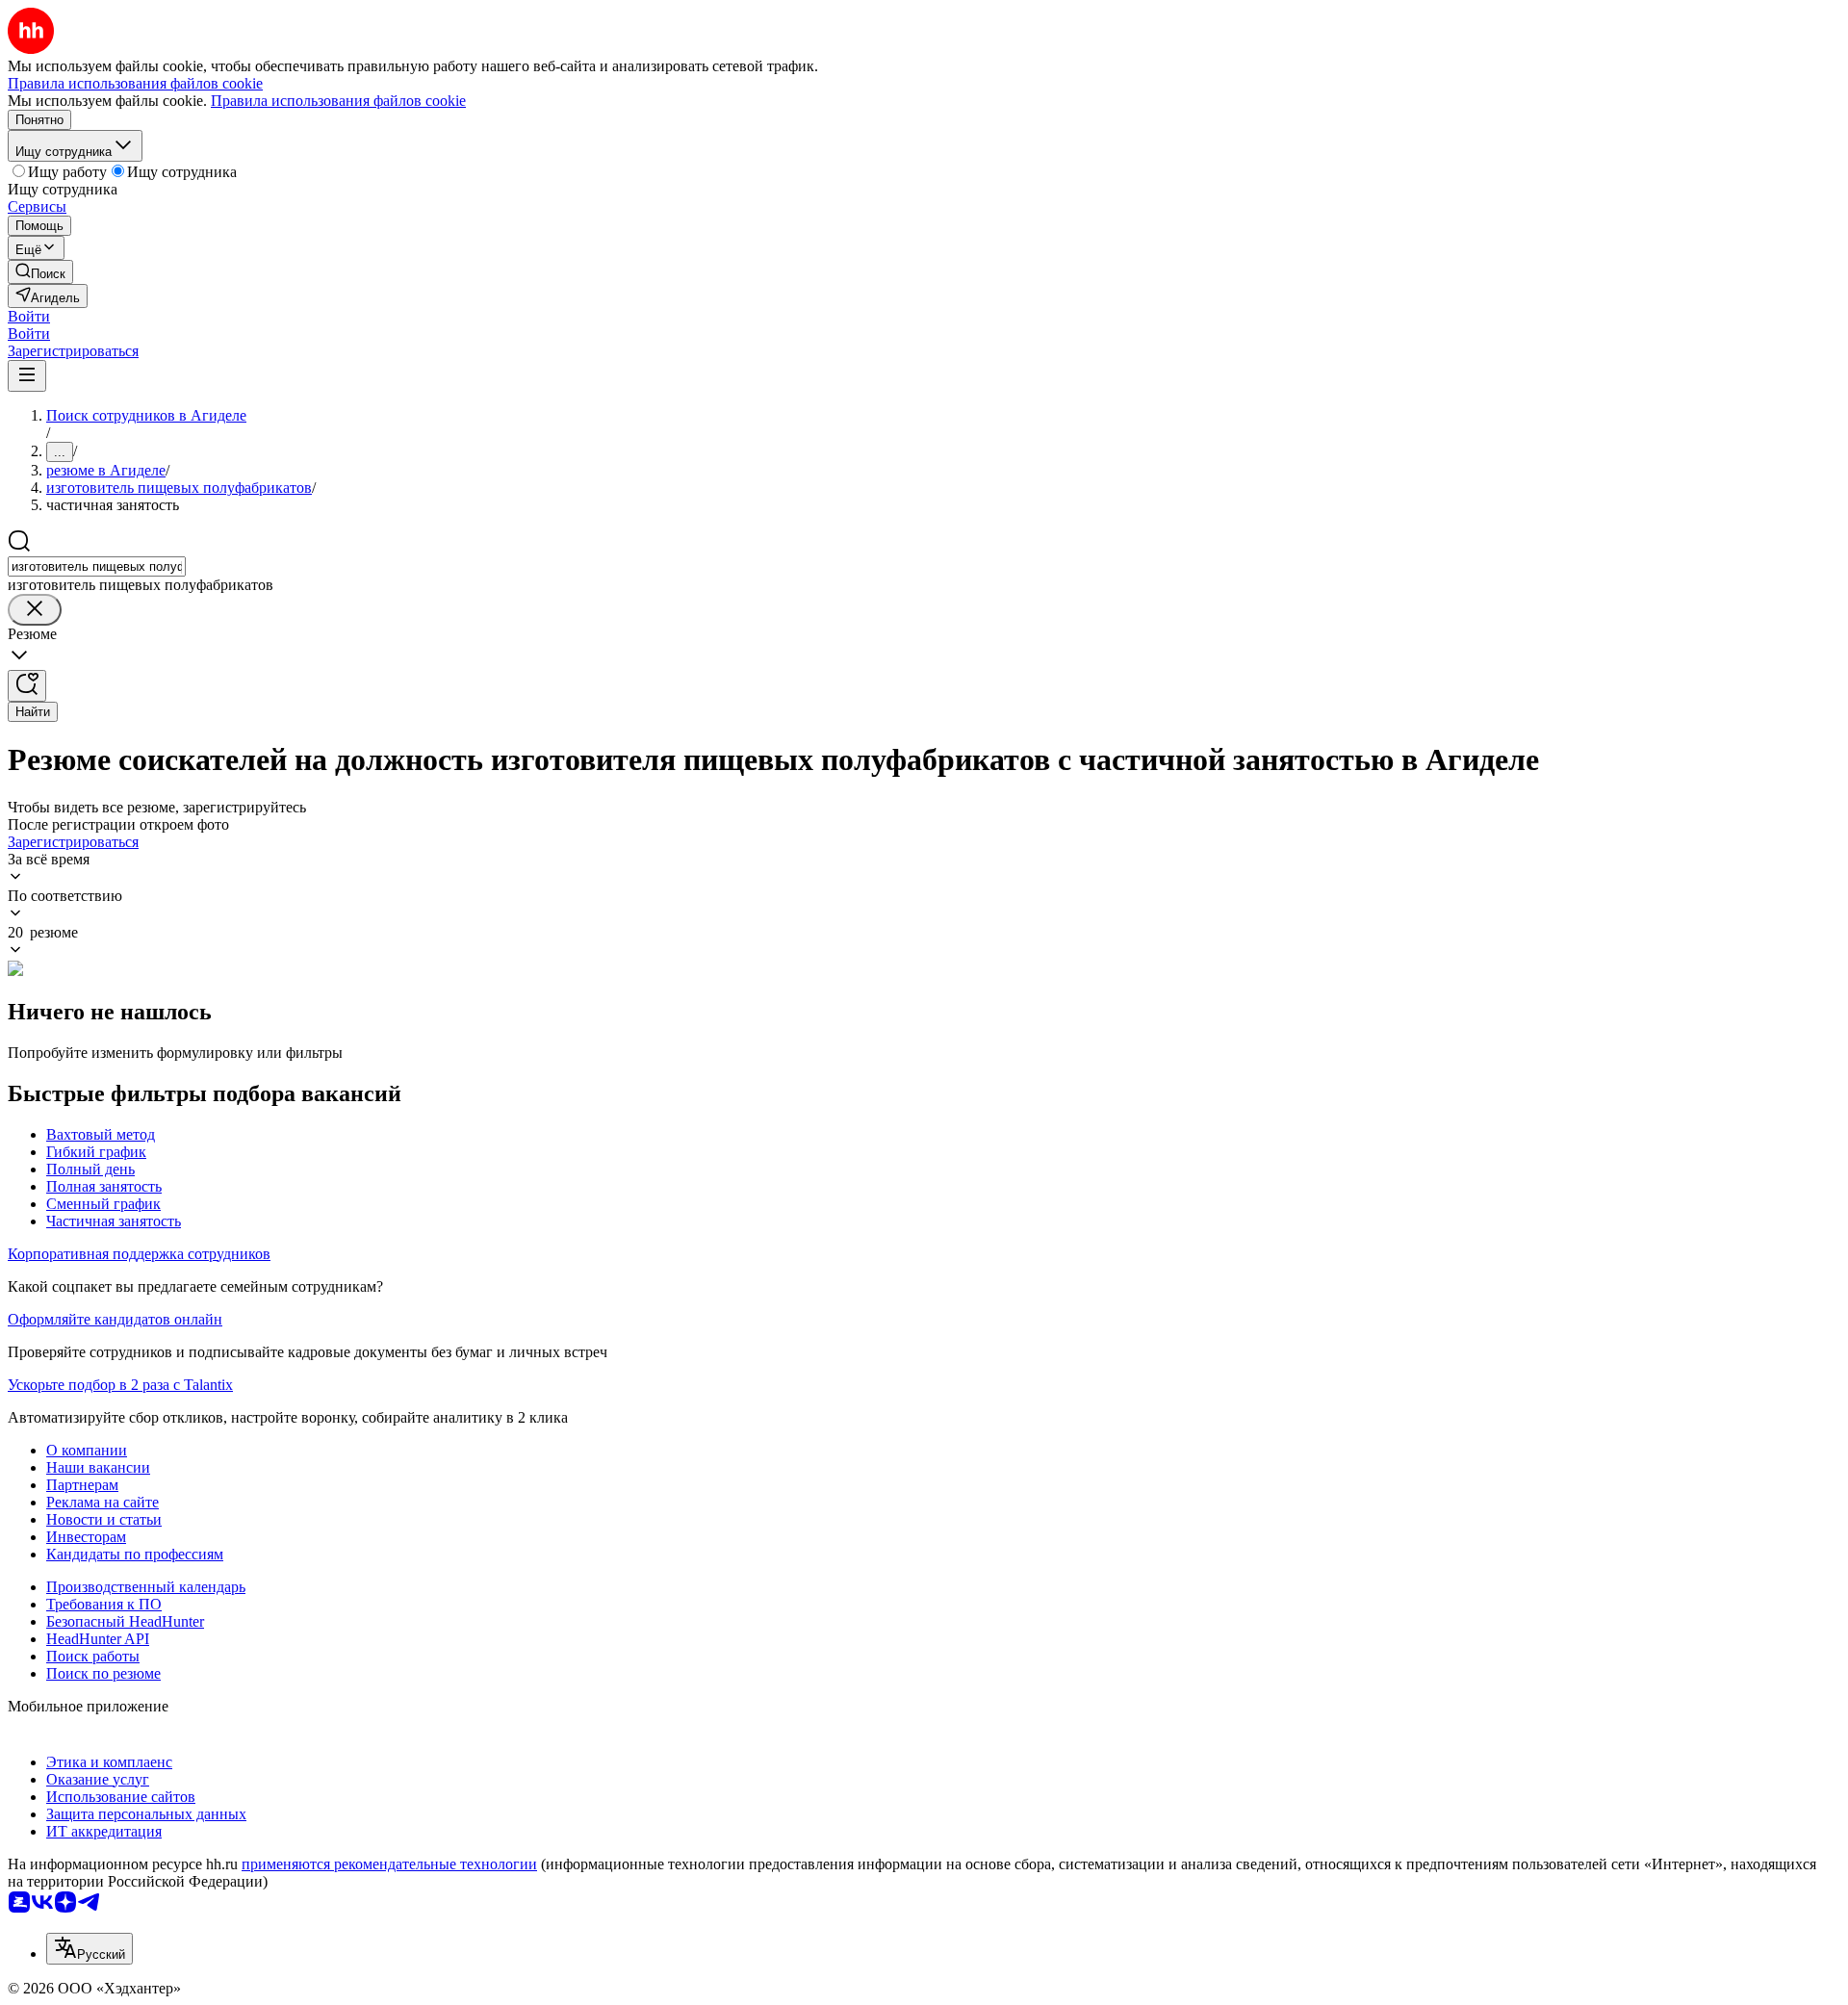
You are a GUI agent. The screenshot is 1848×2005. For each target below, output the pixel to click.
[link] (40, 272)
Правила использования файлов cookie (338, 101)
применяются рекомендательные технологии (389, 1864)
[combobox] (97, 566)
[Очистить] (35, 610)
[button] (29, 316)
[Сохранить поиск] (27, 686)
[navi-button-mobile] (27, 376)
